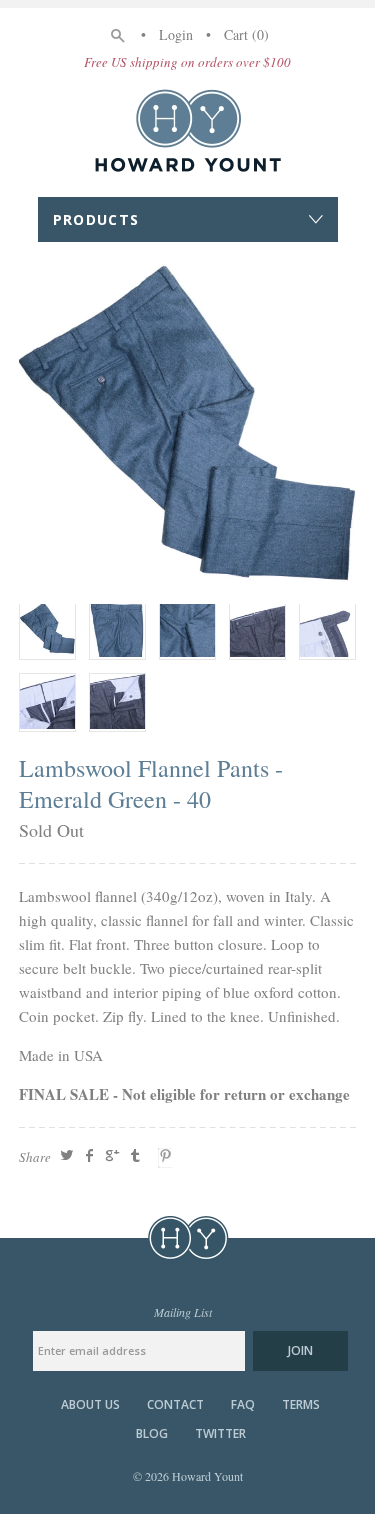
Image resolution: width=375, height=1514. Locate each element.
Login (176, 34)
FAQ (243, 1405)
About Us (90, 1405)
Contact (175, 1405)
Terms (301, 1405)
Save (168, 1158)
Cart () (246, 34)
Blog (152, 1434)
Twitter (220, 1434)
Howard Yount (188, 130)
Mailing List (183, 1312)
